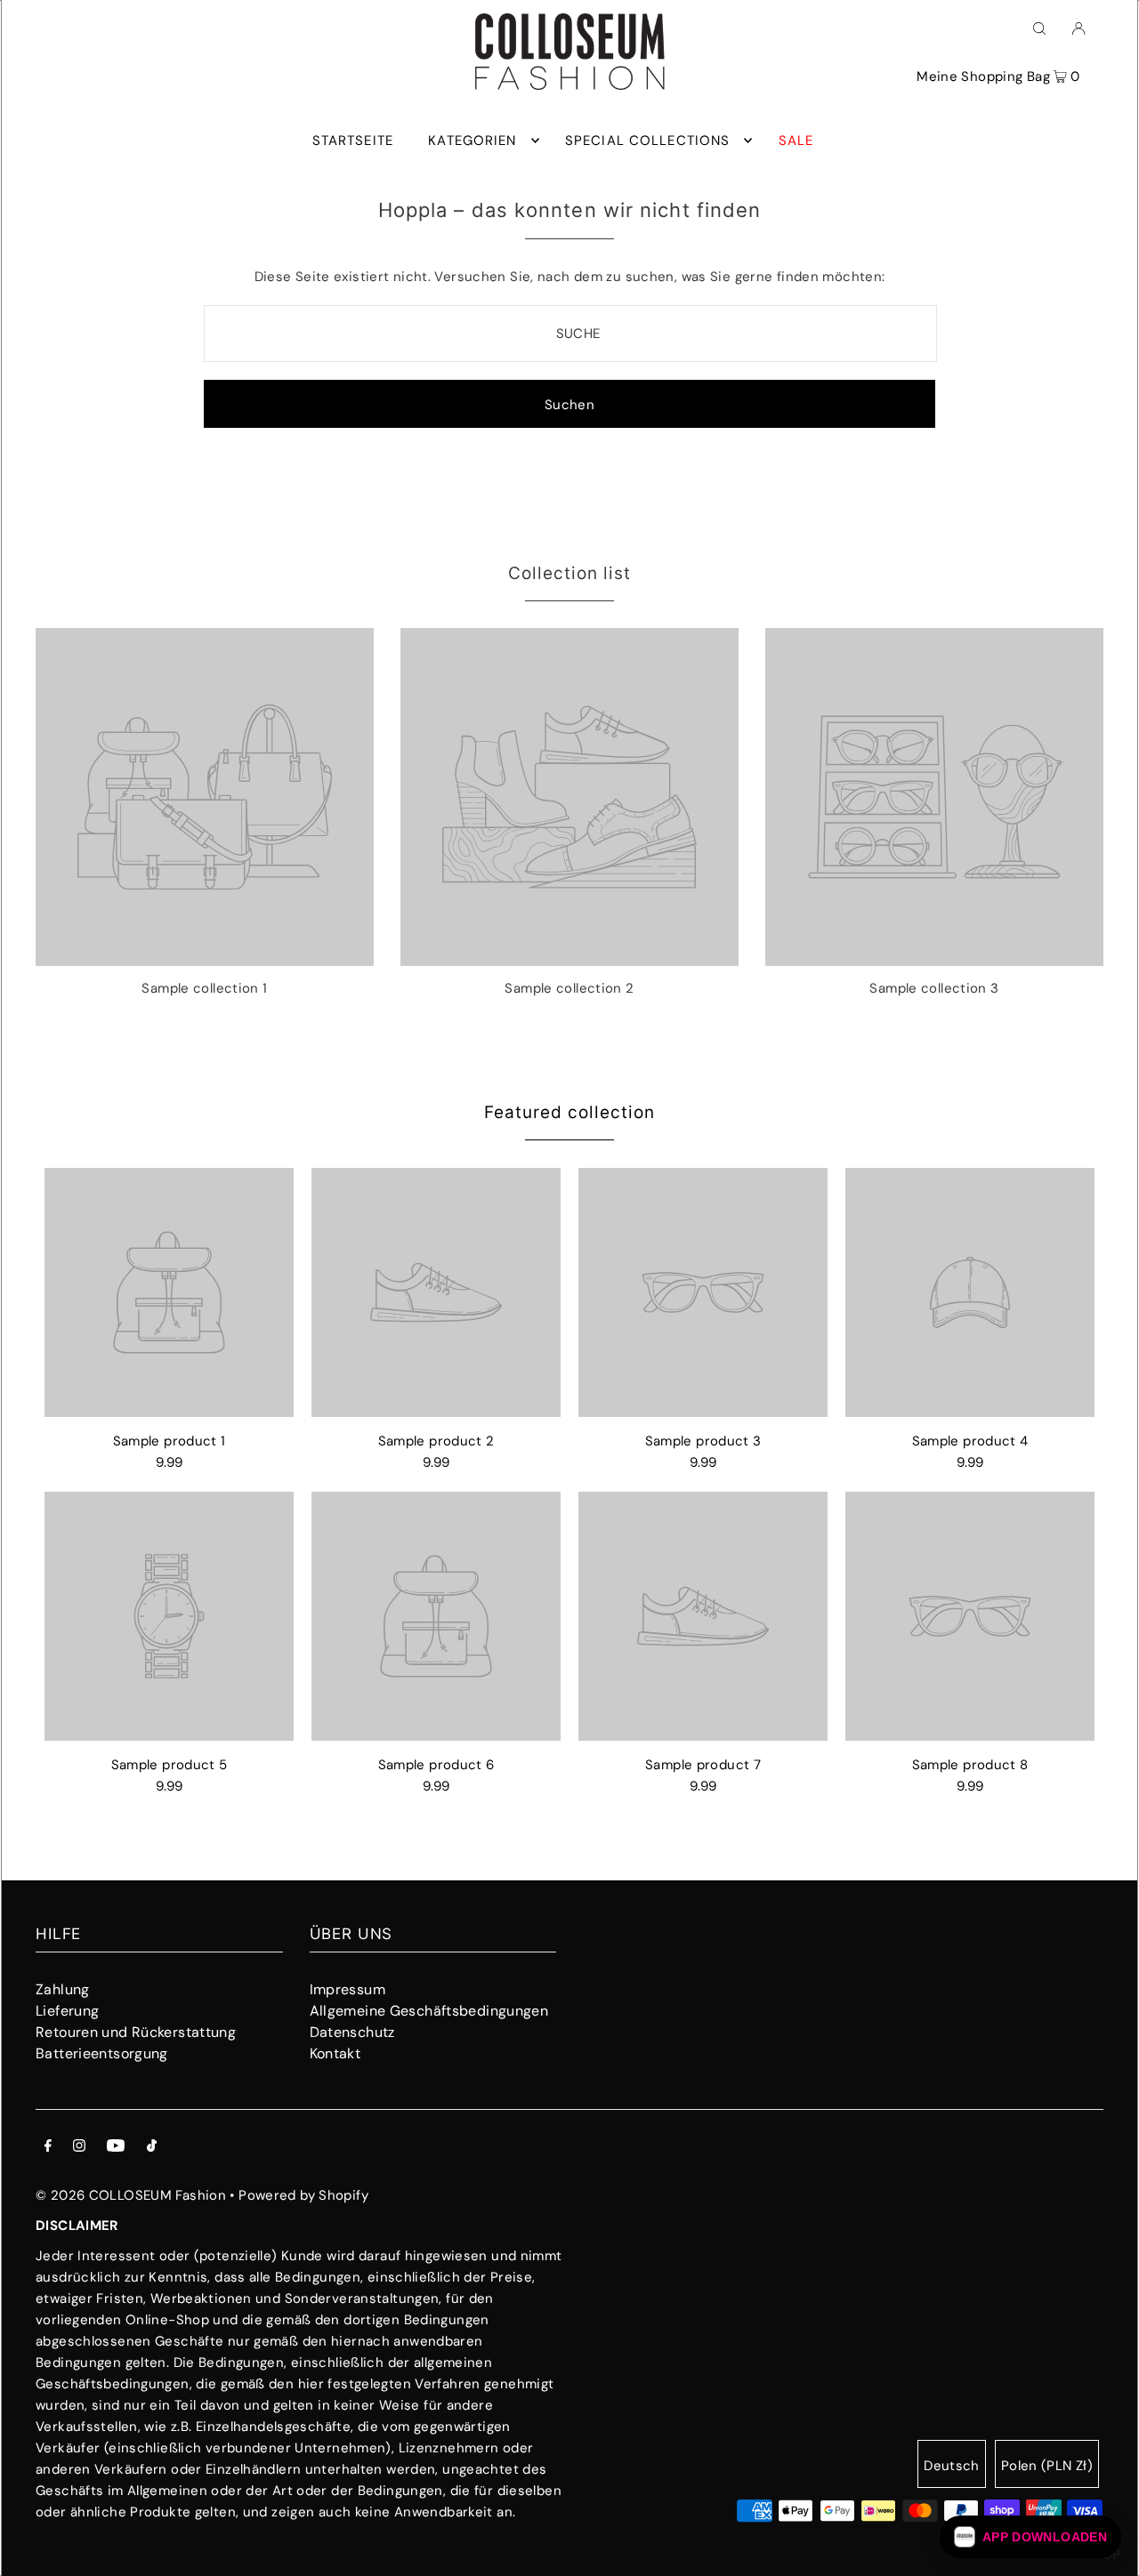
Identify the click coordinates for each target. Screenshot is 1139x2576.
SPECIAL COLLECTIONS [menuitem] (647, 141)
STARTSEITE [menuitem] (353, 141)
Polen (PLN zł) (1047, 2466)
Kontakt (335, 2053)
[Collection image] (205, 959)
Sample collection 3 (934, 988)
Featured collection (569, 1112)
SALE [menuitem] (796, 141)
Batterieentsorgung (102, 2053)
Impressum (347, 1989)
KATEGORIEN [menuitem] (472, 141)
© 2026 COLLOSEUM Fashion (131, 2195)
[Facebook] (48, 2147)
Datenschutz (352, 2032)
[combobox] (571, 334)
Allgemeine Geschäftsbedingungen (429, 2011)
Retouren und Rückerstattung (136, 2032)
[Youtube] (116, 2147)
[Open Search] (1039, 28)
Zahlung (63, 1989)
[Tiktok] (152, 2147)
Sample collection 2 (569, 988)
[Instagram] (79, 2147)
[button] (1030, 2537)
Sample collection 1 (204, 988)
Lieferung (67, 2011)
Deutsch (952, 2466)
